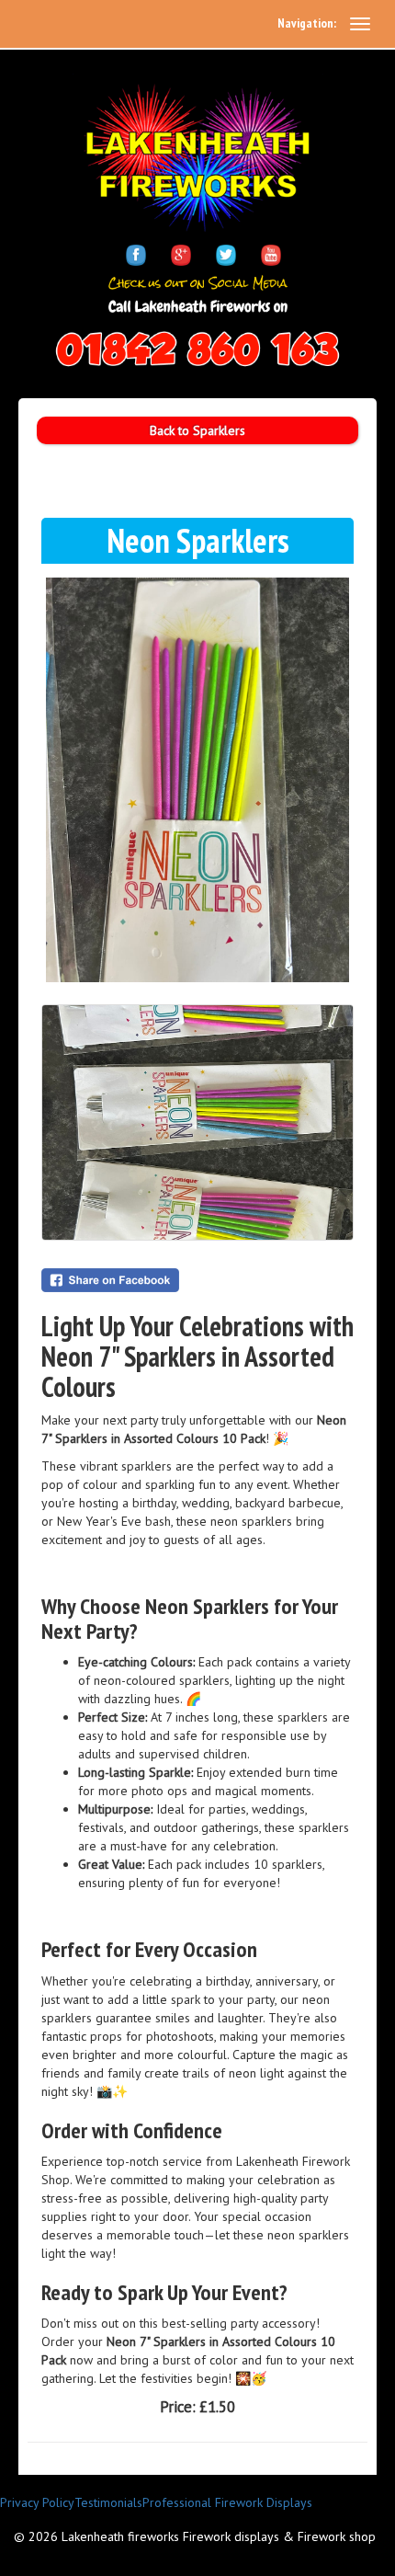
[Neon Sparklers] (197, 780)
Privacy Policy (37, 2502)
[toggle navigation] (360, 24)
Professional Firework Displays (227, 2502)
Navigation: (307, 23)
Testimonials (108, 2502)
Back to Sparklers (197, 430)
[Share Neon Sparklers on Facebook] (197, 1280)
